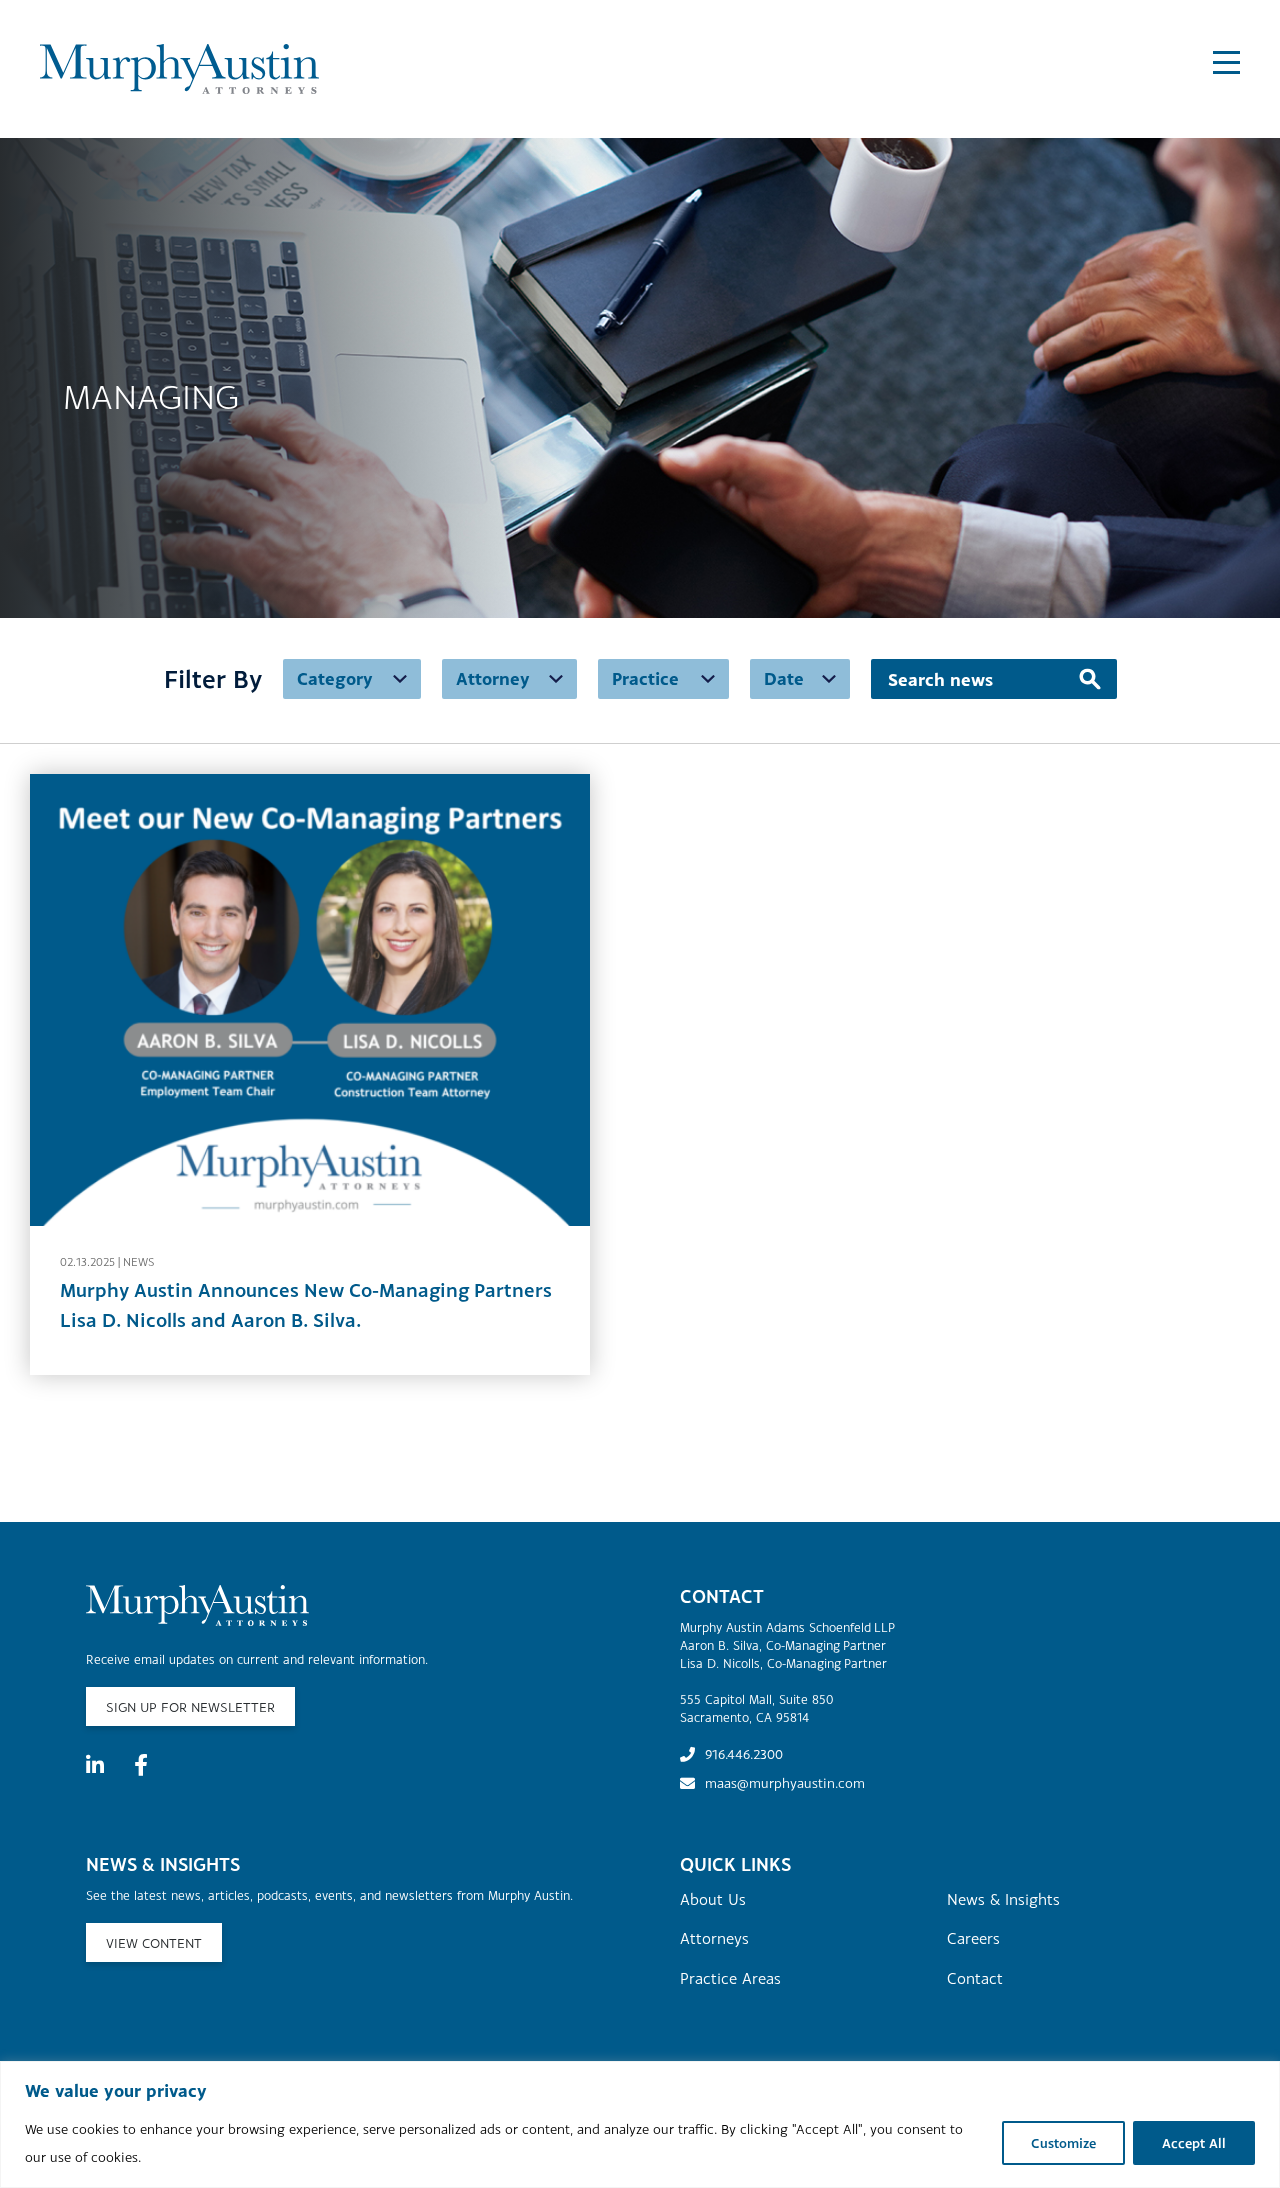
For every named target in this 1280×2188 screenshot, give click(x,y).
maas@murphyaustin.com (785, 1783)
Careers (973, 1938)
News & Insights (1003, 1899)
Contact (975, 1978)
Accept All (1194, 2143)
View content (154, 1943)
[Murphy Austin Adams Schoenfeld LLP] (199, 69)
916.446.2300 (744, 1754)
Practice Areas (730, 1978)
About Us (713, 1899)
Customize (1063, 2143)
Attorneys (714, 1938)
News (138, 1262)
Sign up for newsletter (190, 1707)
